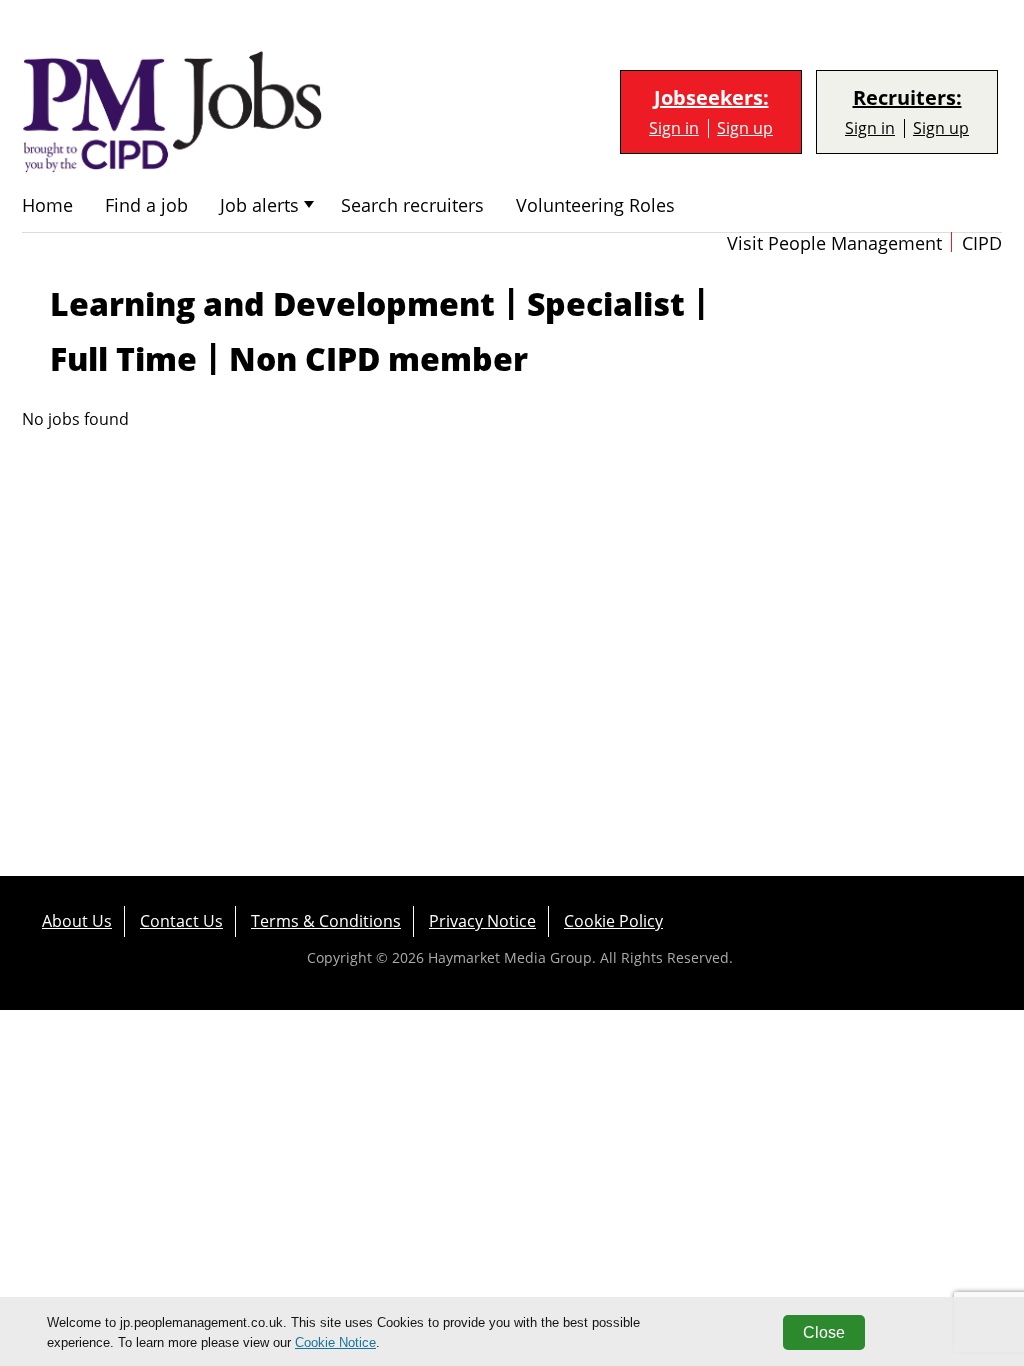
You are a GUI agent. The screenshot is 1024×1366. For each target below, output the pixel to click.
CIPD (982, 243)
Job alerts (259, 205)
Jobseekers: (711, 98)
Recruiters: (907, 98)
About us (77, 921)
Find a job (146, 205)
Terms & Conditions (326, 921)
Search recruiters (412, 205)
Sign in (674, 128)
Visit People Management (834, 243)
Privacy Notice (482, 921)
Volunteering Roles (595, 205)
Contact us (181, 921)
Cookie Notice (335, 1342)
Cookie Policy (613, 921)
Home (47, 205)
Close (824, 1332)
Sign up (745, 128)
